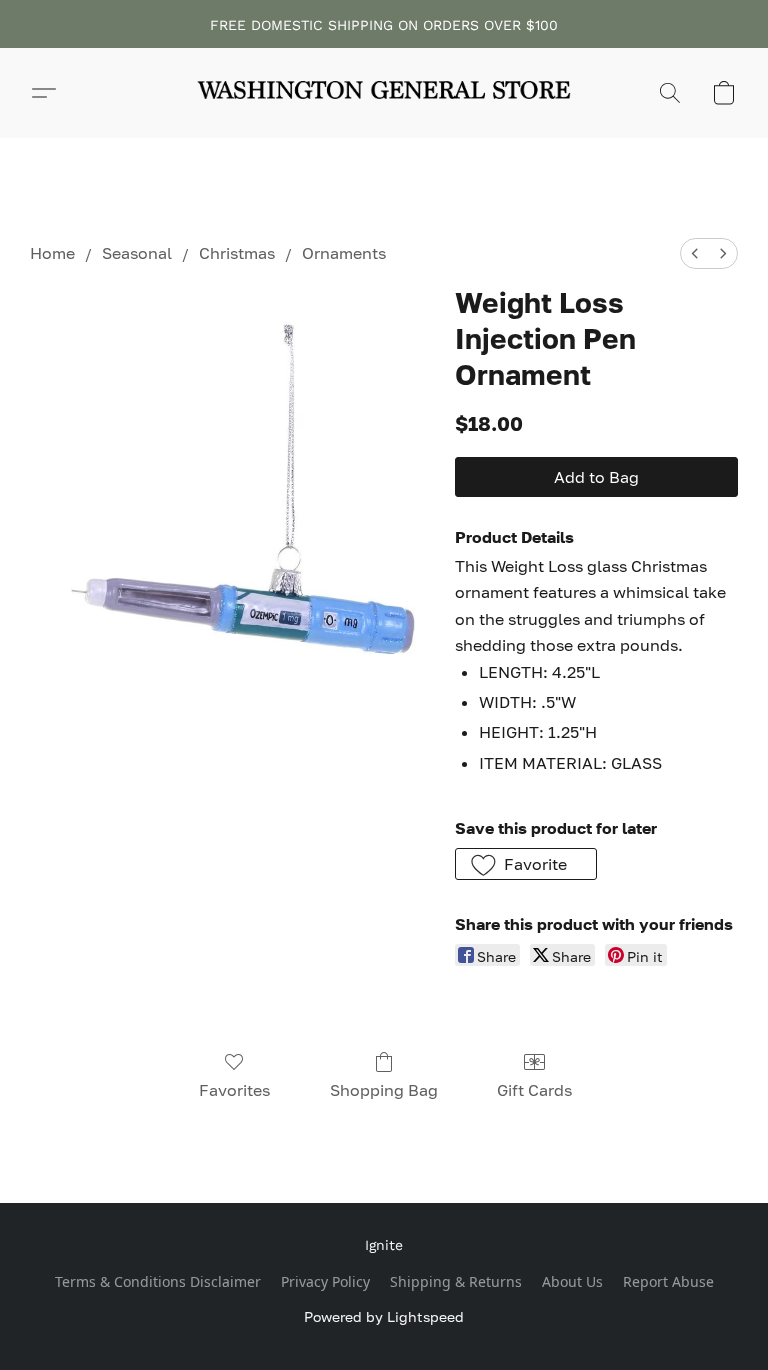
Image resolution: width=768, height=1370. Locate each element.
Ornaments (344, 253)
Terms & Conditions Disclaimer (158, 1281)
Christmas (237, 253)
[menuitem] (695, 253)
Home (52, 253)
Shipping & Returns (456, 1281)
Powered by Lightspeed (384, 1316)
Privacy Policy (325, 1281)
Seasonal (137, 253)
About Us (572, 1281)
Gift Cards (534, 1090)
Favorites (234, 1090)
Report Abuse (668, 1281)
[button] (384, 93)
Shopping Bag (384, 1090)
